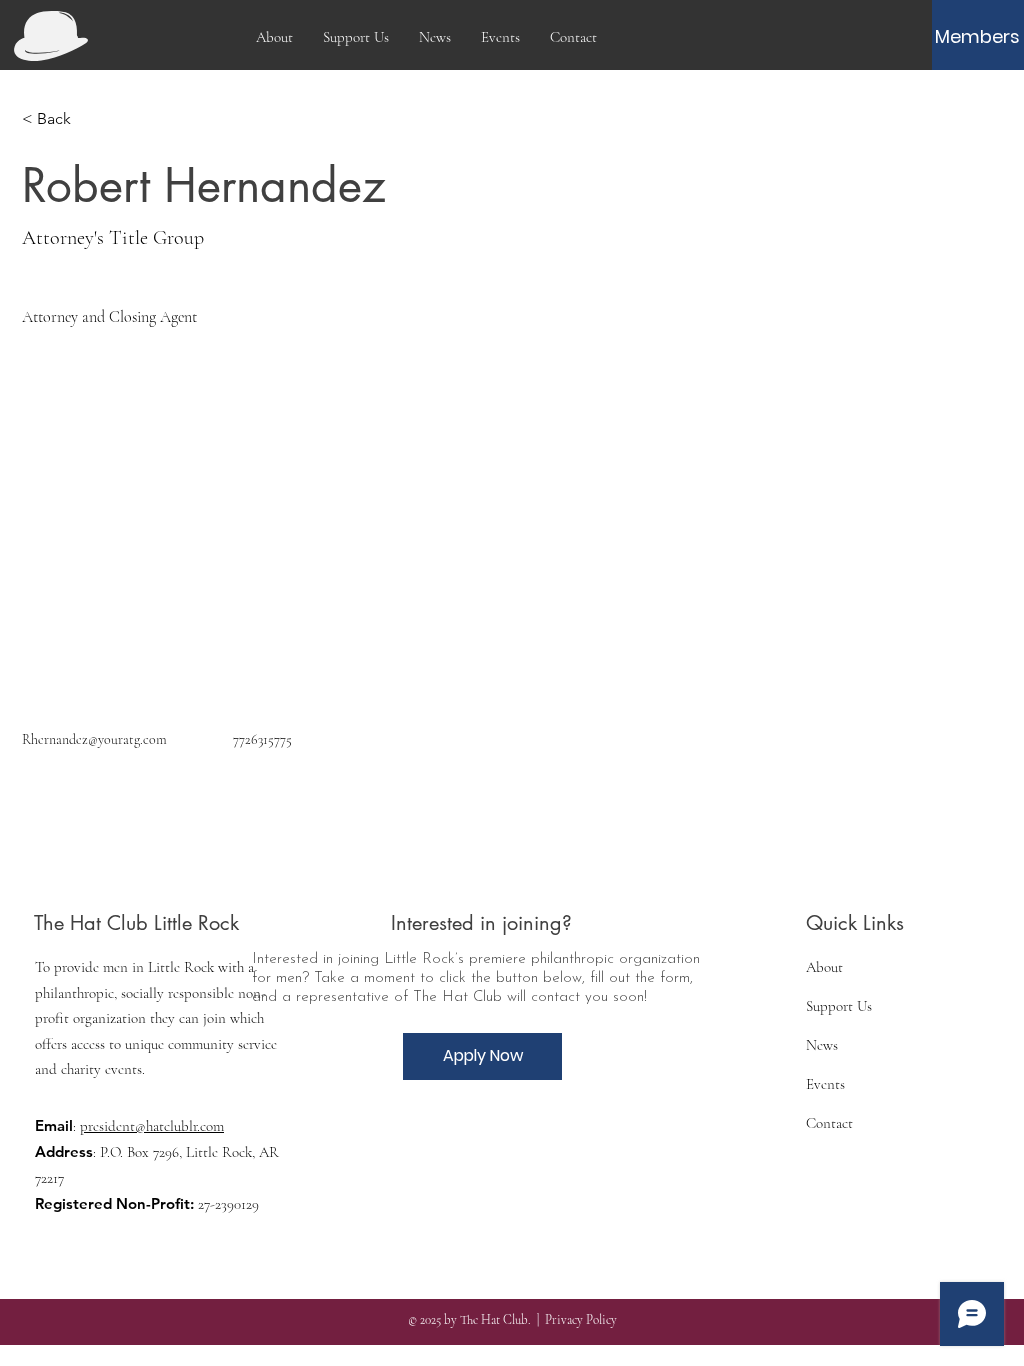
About (824, 967)
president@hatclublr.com (152, 1126)
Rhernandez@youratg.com (94, 739)
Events (825, 1084)
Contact (829, 1123)
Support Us (839, 1006)
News (822, 1045)
